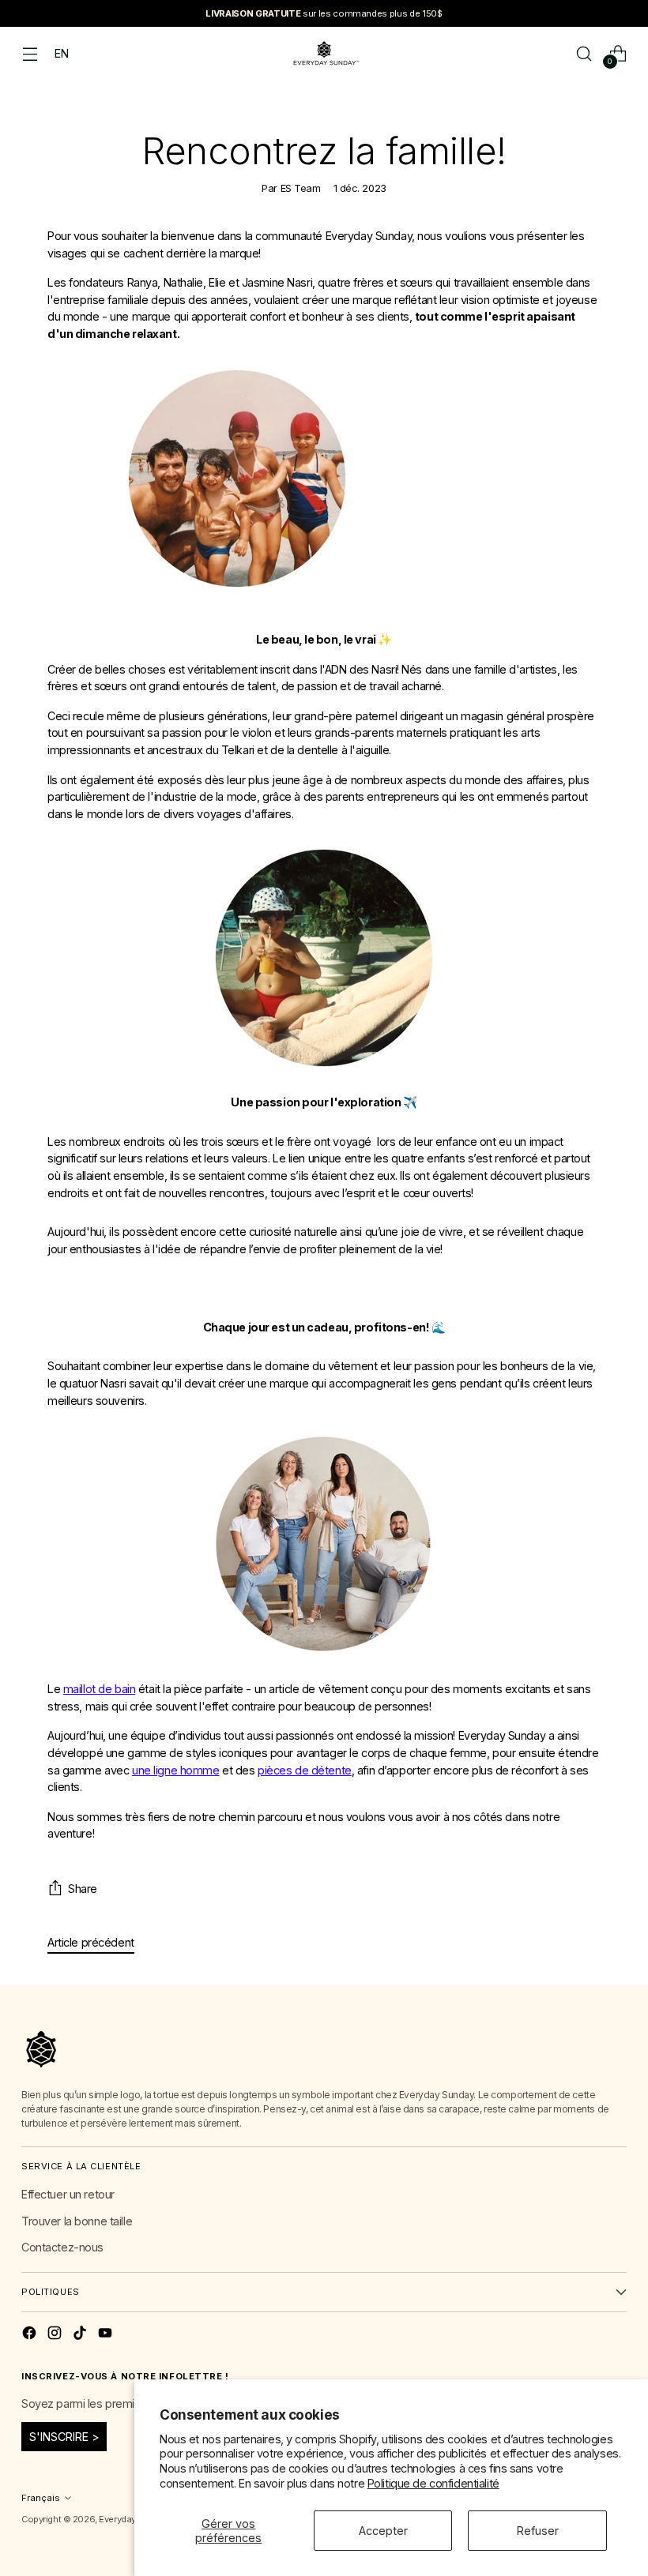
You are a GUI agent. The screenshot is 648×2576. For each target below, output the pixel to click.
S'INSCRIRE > (64, 2437)
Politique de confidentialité (433, 2483)
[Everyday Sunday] (324, 53)
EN (61, 53)
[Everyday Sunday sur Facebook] (31, 2335)
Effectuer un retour (68, 2194)
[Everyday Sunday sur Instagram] (56, 2335)
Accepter (383, 2531)
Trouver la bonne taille (77, 2221)
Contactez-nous (62, 2247)
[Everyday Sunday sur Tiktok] (81, 2335)
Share (83, 1889)
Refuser (538, 2531)
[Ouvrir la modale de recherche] (584, 53)
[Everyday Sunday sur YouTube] (107, 2335)
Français (41, 2498)
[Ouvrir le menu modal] (30, 53)
